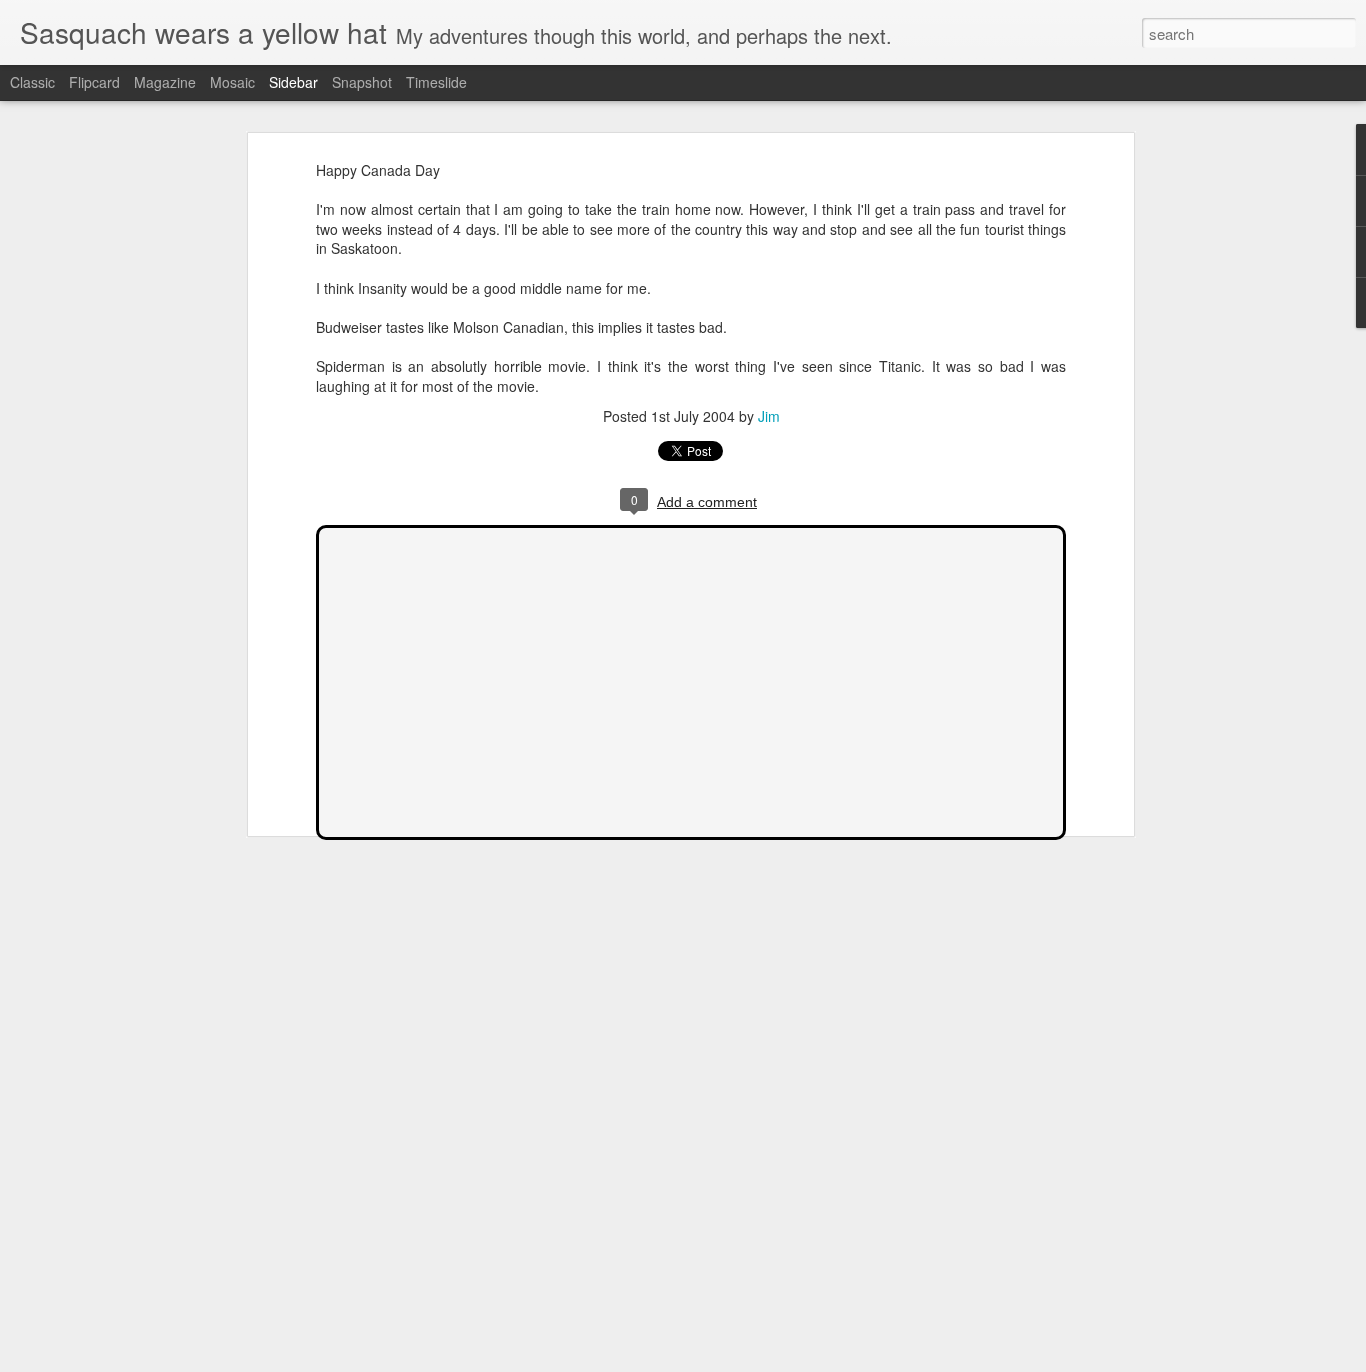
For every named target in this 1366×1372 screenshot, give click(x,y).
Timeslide (436, 82)
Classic (32, 82)
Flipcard (94, 82)
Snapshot (362, 82)
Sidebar (293, 82)
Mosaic (232, 82)
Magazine (165, 82)
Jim (769, 416)
